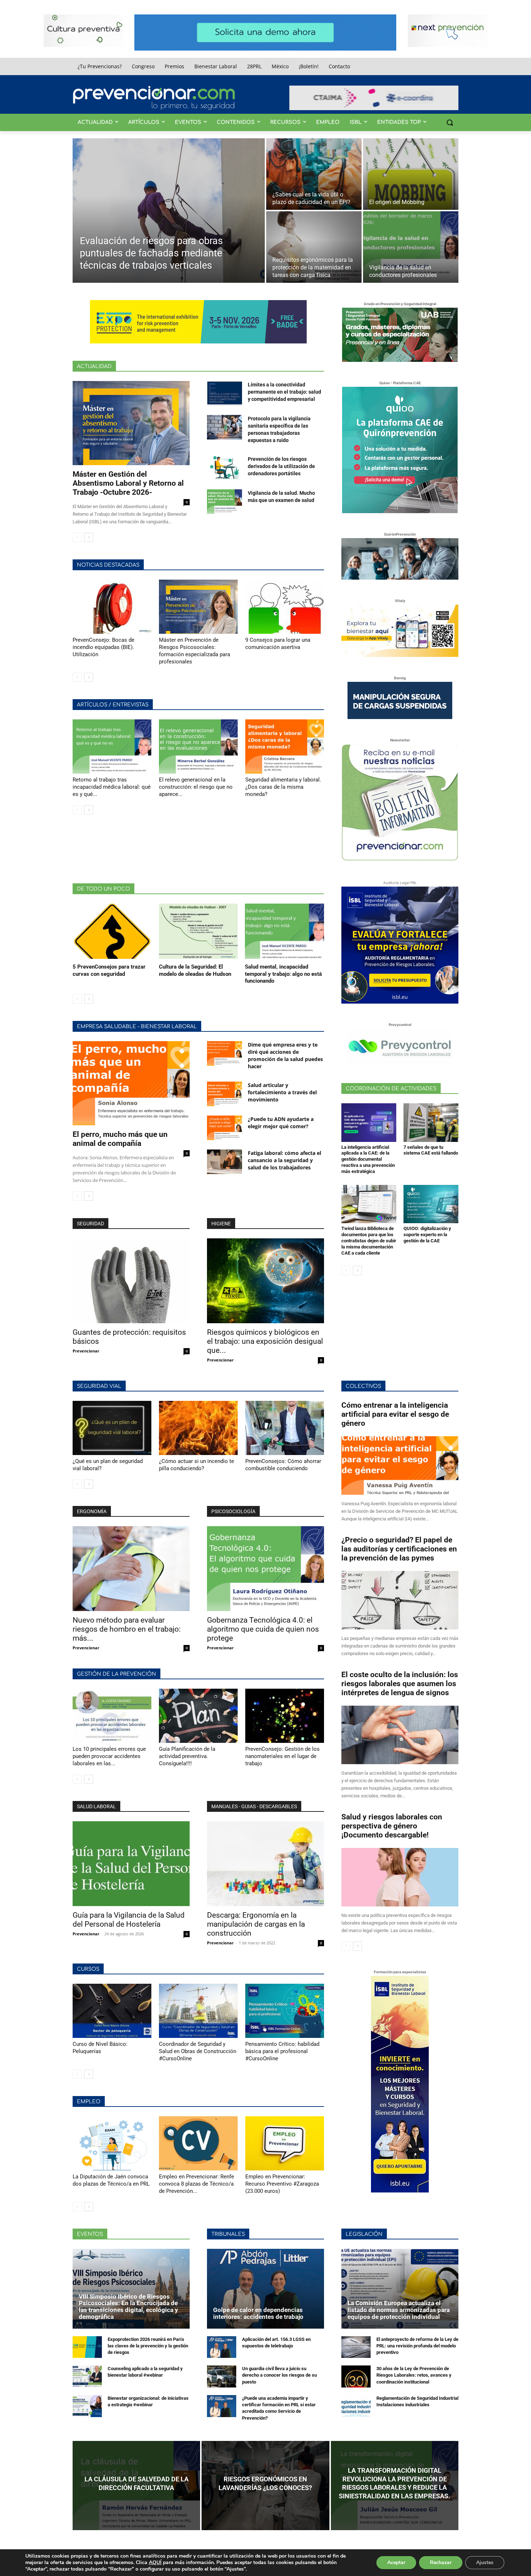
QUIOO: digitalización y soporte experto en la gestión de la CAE (427, 1235)
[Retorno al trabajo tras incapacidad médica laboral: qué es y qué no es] (112, 746)
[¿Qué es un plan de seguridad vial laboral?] (112, 1428)
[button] (450, 122)
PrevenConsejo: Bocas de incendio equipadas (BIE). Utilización (103, 647)
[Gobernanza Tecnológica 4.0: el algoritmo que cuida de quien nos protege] (265, 1569)
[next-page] (89, 537)
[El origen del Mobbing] (411, 174)
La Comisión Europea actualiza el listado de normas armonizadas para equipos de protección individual (399, 2310)
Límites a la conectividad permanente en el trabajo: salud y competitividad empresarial (284, 392)
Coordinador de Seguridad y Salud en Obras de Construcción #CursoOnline (198, 2051)
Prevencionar (86, 1351)
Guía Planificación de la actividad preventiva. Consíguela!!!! (187, 1756)
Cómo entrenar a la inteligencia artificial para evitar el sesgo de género (395, 1414)
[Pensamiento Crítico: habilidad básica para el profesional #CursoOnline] (285, 2011)
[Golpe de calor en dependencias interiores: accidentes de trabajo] (265, 2289)
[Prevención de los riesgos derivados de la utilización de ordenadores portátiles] (225, 468)
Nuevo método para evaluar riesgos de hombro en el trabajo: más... (127, 1629)
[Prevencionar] (154, 98)
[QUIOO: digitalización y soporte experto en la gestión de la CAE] (431, 1204)
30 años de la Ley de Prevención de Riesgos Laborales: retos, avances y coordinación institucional (414, 2375)
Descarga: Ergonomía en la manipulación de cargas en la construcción (256, 1924)
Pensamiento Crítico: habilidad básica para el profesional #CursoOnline (282, 2051)
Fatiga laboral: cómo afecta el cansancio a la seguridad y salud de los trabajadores (284, 1160)
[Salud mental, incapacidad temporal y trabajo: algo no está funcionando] (284, 931)
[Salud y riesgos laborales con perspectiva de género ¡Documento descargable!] (400, 1877)
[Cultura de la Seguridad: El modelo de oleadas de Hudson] (198, 931)
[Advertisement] (204, 848)
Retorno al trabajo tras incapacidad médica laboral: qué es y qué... (112, 787)
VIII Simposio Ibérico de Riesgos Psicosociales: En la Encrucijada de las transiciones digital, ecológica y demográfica (128, 2307)
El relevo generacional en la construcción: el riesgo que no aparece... (196, 787)
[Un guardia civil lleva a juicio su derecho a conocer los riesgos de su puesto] (222, 2376)
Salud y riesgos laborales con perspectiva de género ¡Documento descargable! (392, 1826)
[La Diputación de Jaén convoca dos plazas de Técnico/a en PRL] (112, 2143)
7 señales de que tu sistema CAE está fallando (431, 1150)
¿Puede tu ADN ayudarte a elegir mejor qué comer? (281, 1123)
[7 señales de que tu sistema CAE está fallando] (431, 1122)
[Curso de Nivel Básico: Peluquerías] (112, 2011)
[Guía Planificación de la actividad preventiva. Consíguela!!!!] (198, 1716)
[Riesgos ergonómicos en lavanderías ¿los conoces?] (265, 2486)
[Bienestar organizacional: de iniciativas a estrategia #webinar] (87, 2406)
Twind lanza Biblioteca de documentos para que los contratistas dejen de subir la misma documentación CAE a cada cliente (369, 1241)
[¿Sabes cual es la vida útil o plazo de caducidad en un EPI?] (314, 174)
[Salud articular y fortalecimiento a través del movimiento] (225, 1094)
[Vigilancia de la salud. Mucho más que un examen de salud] (225, 502)
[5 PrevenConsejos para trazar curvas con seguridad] (112, 931)
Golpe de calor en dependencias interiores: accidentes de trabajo (258, 2313)
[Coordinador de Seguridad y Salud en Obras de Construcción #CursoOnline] (198, 2011)
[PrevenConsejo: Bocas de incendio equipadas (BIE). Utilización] (112, 607)
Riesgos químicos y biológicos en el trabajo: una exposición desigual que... (265, 1341)
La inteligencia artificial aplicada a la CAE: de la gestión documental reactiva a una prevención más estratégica (368, 1159)
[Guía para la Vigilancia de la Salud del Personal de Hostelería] (131, 1864)
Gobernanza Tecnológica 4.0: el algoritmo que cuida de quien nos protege (263, 1629)
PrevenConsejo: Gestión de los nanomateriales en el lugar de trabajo (282, 1756)
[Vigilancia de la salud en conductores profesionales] (411, 247)
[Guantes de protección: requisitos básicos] (131, 1281)
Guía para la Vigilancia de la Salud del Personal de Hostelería (129, 1920)
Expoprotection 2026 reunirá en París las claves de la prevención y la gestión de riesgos (148, 2346)
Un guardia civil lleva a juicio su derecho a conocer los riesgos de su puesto (279, 2375)
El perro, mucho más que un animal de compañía (120, 1139)
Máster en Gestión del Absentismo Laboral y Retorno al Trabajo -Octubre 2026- (128, 483)
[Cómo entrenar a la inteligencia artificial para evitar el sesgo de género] (400, 1465)
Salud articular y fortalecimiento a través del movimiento (282, 1092)
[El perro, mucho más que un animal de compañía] (131, 1083)
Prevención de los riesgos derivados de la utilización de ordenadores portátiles (281, 466)
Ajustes (485, 2562)
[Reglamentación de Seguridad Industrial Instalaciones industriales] (356, 2406)
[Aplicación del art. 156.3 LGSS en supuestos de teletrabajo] (222, 2347)
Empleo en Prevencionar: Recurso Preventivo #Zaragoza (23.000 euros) (282, 2184)
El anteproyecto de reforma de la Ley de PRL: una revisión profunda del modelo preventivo (417, 2346)
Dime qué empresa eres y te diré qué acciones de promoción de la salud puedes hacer (285, 1055)
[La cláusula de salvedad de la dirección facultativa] (136, 2486)
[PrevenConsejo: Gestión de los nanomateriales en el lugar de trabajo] (285, 1716)
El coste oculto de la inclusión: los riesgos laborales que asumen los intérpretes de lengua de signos (400, 1684)
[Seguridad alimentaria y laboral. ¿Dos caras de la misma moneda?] (285, 746)
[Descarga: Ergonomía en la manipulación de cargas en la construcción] (265, 1864)
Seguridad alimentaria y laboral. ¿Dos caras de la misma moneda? (283, 787)
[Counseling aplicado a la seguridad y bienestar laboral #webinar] (87, 2376)
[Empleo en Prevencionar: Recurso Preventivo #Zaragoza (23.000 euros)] (285, 2143)
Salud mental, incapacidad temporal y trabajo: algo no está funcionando (283, 974)
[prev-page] (77, 537)
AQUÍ (155, 2562)
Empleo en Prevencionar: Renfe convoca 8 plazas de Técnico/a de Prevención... (197, 2184)
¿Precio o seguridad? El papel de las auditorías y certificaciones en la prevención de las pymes (399, 1549)
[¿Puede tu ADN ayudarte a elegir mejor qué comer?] (225, 1128)
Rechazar (441, 2562)
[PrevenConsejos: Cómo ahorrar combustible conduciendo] (285, 1428)
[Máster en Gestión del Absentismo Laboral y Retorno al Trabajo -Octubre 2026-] (131, 423)
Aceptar (396, 2562)
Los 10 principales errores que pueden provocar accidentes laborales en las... (109, 1756)
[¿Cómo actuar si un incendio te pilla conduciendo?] (198, 1428)
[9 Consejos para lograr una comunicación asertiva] (285, 607)
